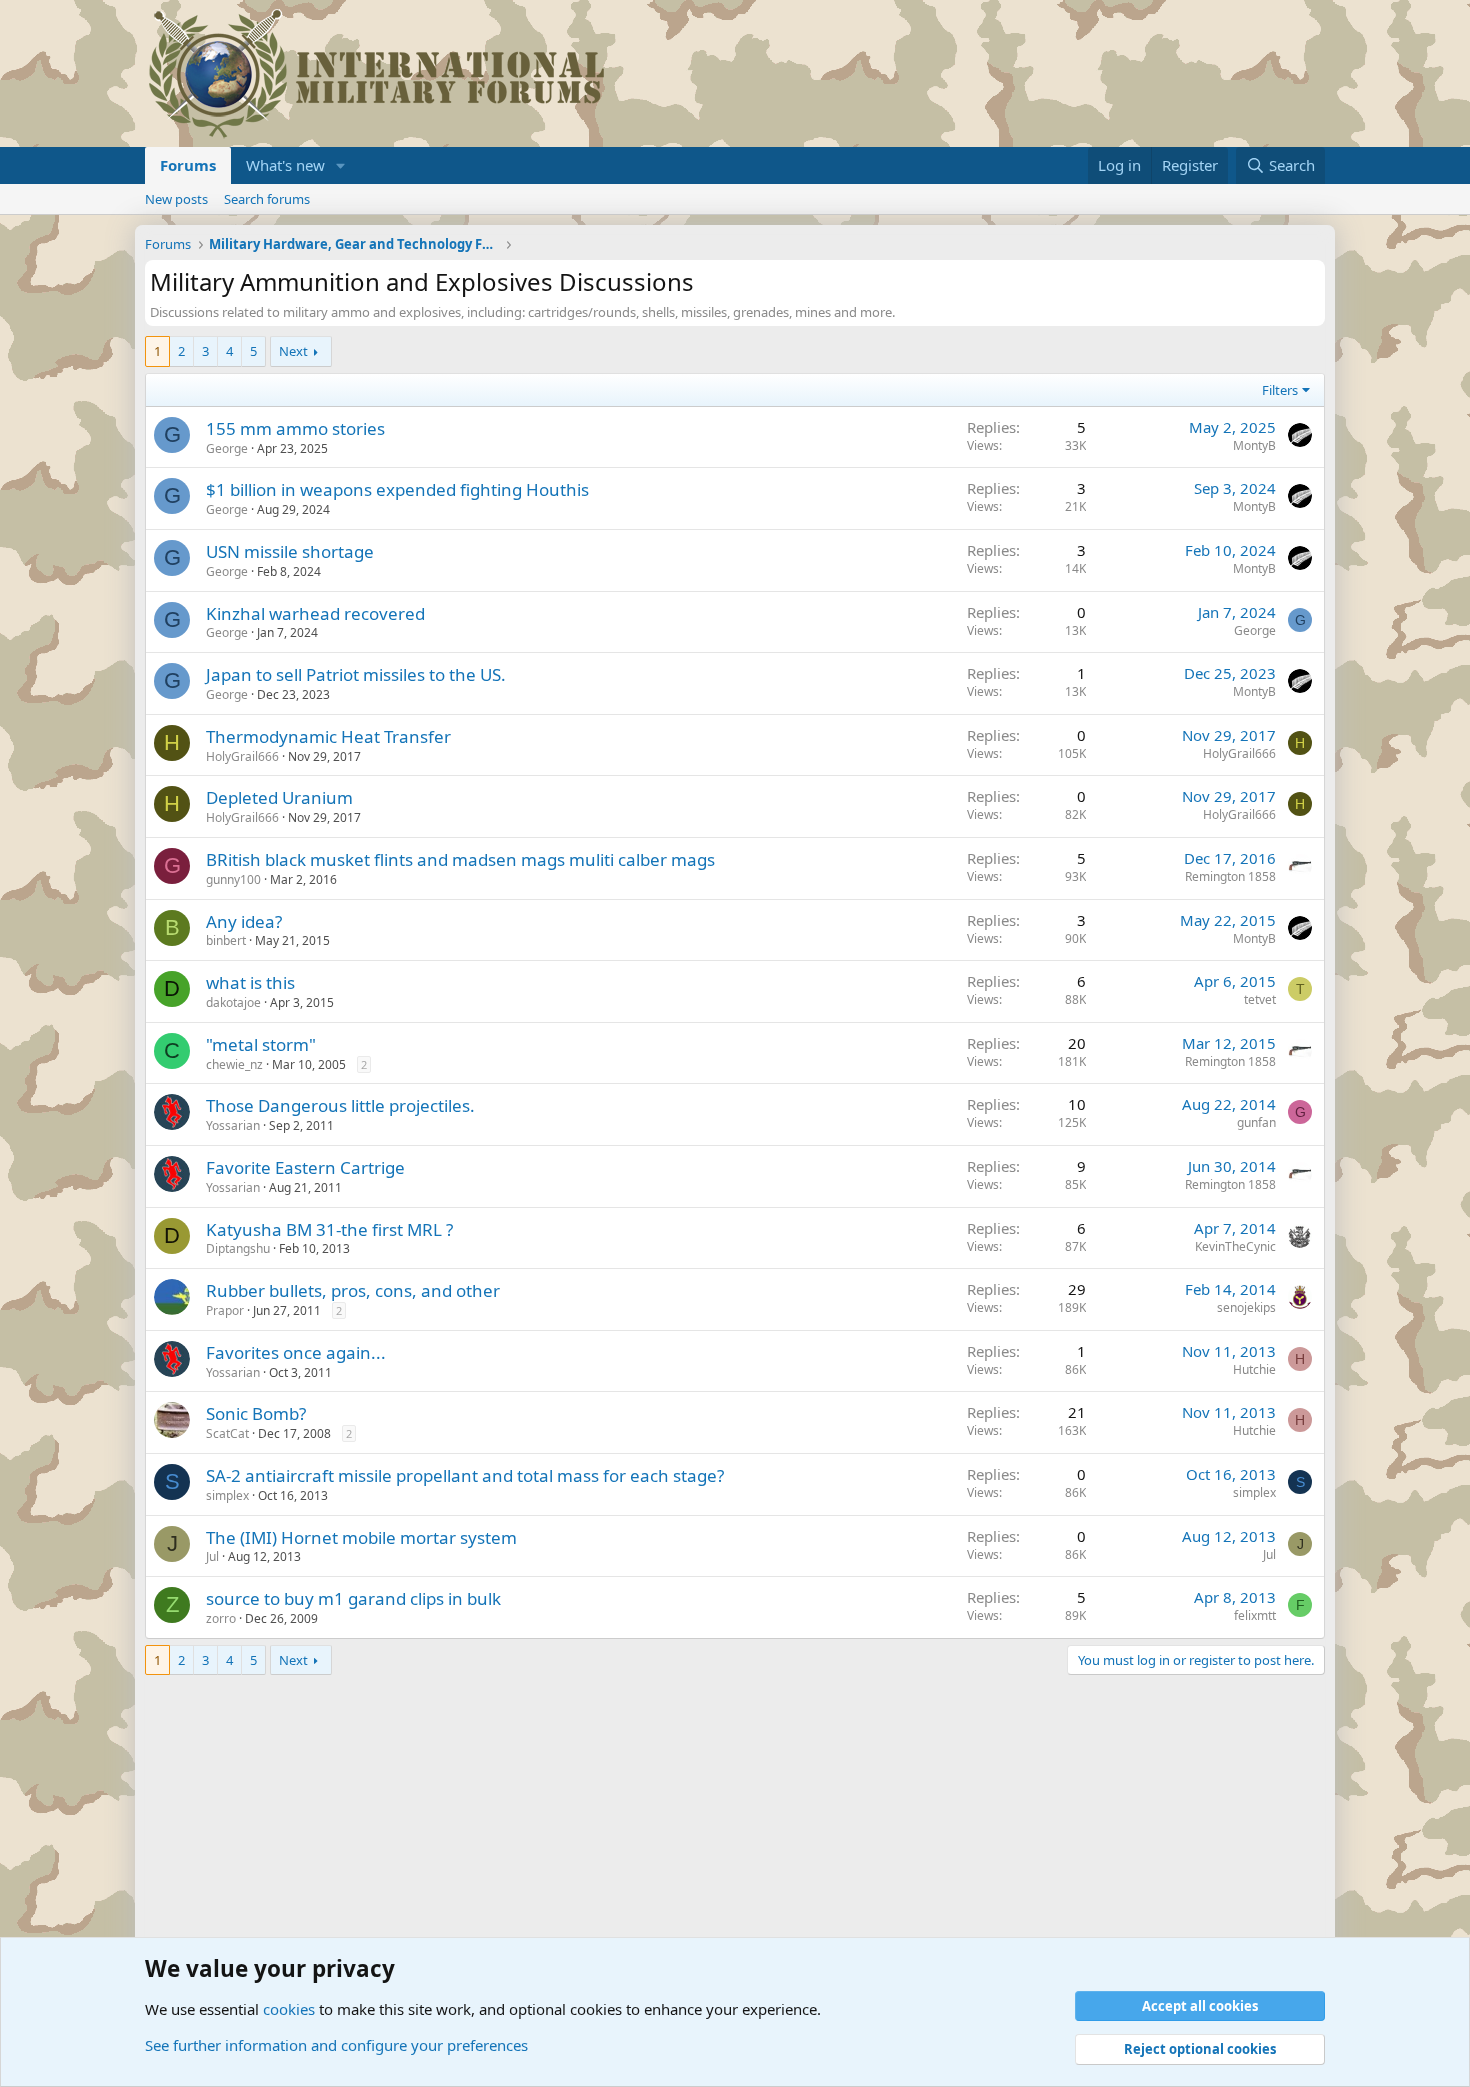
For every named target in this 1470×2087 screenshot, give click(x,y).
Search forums (267, 199)
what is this (250, 982)
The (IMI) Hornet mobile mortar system (361, 1537)
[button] (341, 165)
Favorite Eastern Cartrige (305, 1167)
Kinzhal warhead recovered (315, 613)
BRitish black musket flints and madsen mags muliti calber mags (460, 859)
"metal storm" (261, 1044)
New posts (176, 199)
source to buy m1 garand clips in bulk (353, 1598)
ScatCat (227, 1433)
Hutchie (1254, 1369)
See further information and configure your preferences (336, 2045)
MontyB (1254, 445)
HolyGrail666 (242, 756)
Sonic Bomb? (256, 1413)
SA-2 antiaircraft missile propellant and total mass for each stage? (465, 1475)
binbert (226, 940)
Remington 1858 (1230, 876)
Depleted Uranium (279, 797)
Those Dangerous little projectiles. (340, 1105)
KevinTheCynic (1235, 1246)
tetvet (1260, 999)
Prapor (225, 1310)
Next (293, 351)
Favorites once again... (296, 1352)
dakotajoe (233, 1002)
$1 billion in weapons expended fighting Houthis (397, 489)
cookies (289, 2009)
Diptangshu (238, 1248)
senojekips (1246, 1307)
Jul (212, 1556)
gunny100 (233, 879)
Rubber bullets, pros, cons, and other (353, 1290)
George (227, 448)
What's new (285, 165)
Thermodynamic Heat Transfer (328, 736)
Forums (188, 165)
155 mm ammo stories (295, 428)
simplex (227, 1495)
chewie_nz (234, 1064)
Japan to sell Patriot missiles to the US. (356, 674)
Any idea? (244, 921)
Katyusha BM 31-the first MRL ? (329, 1229)
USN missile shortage (290, 551)
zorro (221, 1618)
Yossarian (233, 1125)
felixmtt (1255, 1615)
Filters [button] (1280, 390)
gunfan (1256, 1122)
